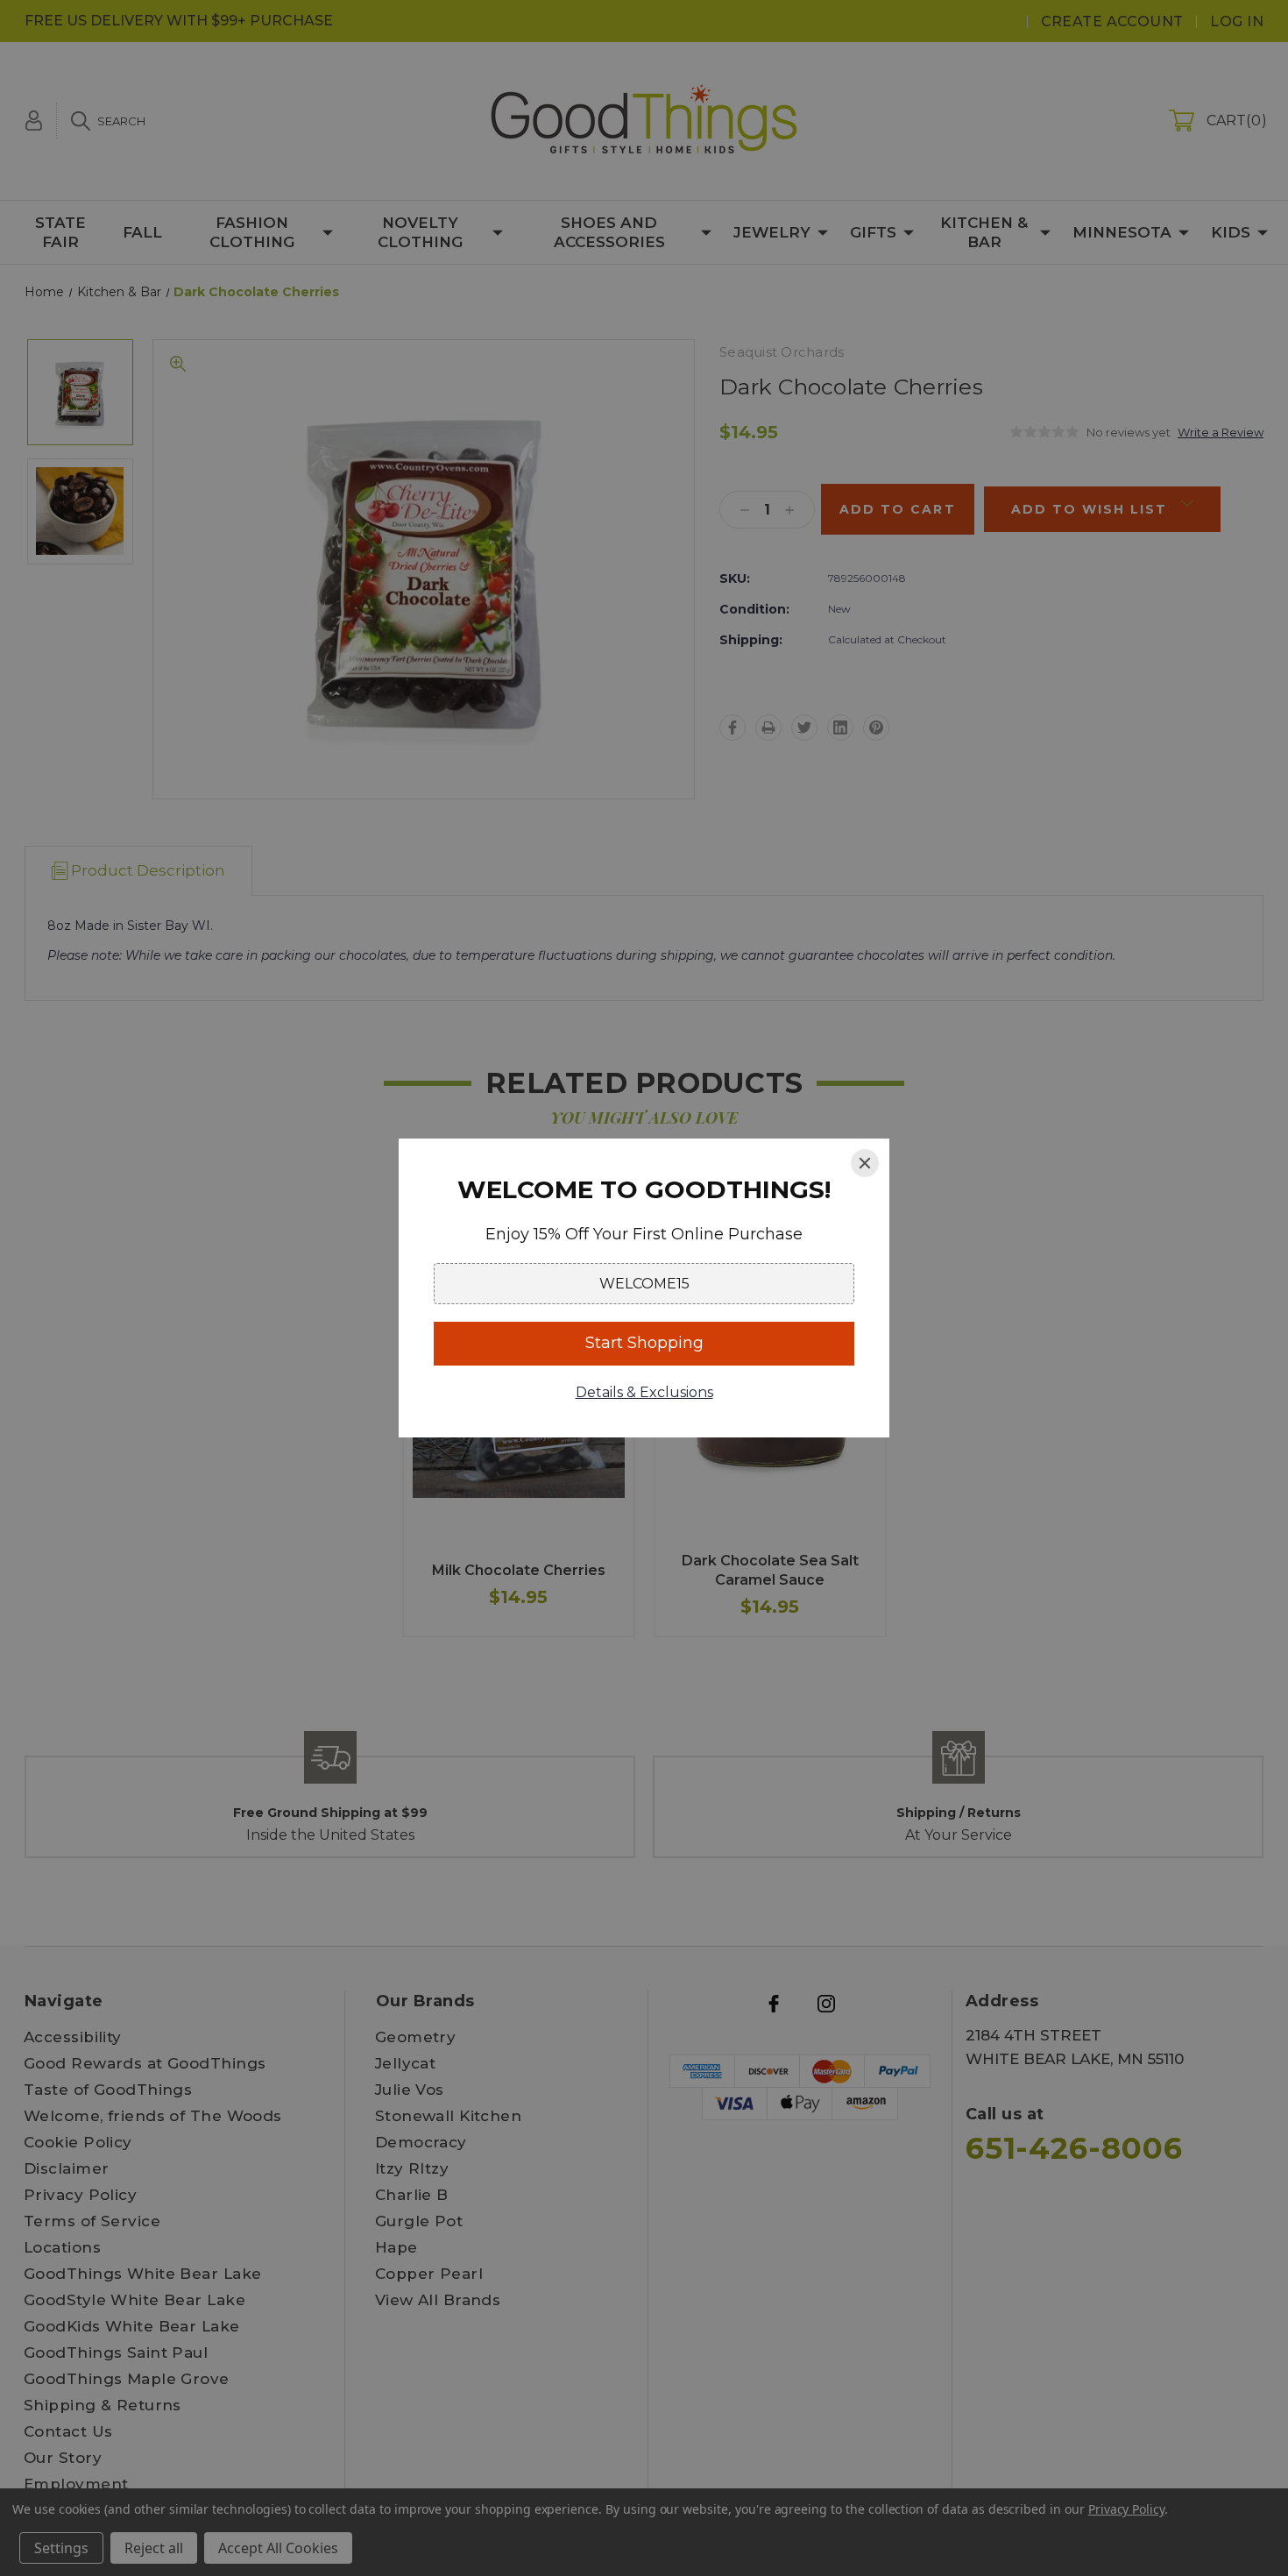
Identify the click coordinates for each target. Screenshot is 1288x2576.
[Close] (865, 1163)
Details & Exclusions (644, 1392)
